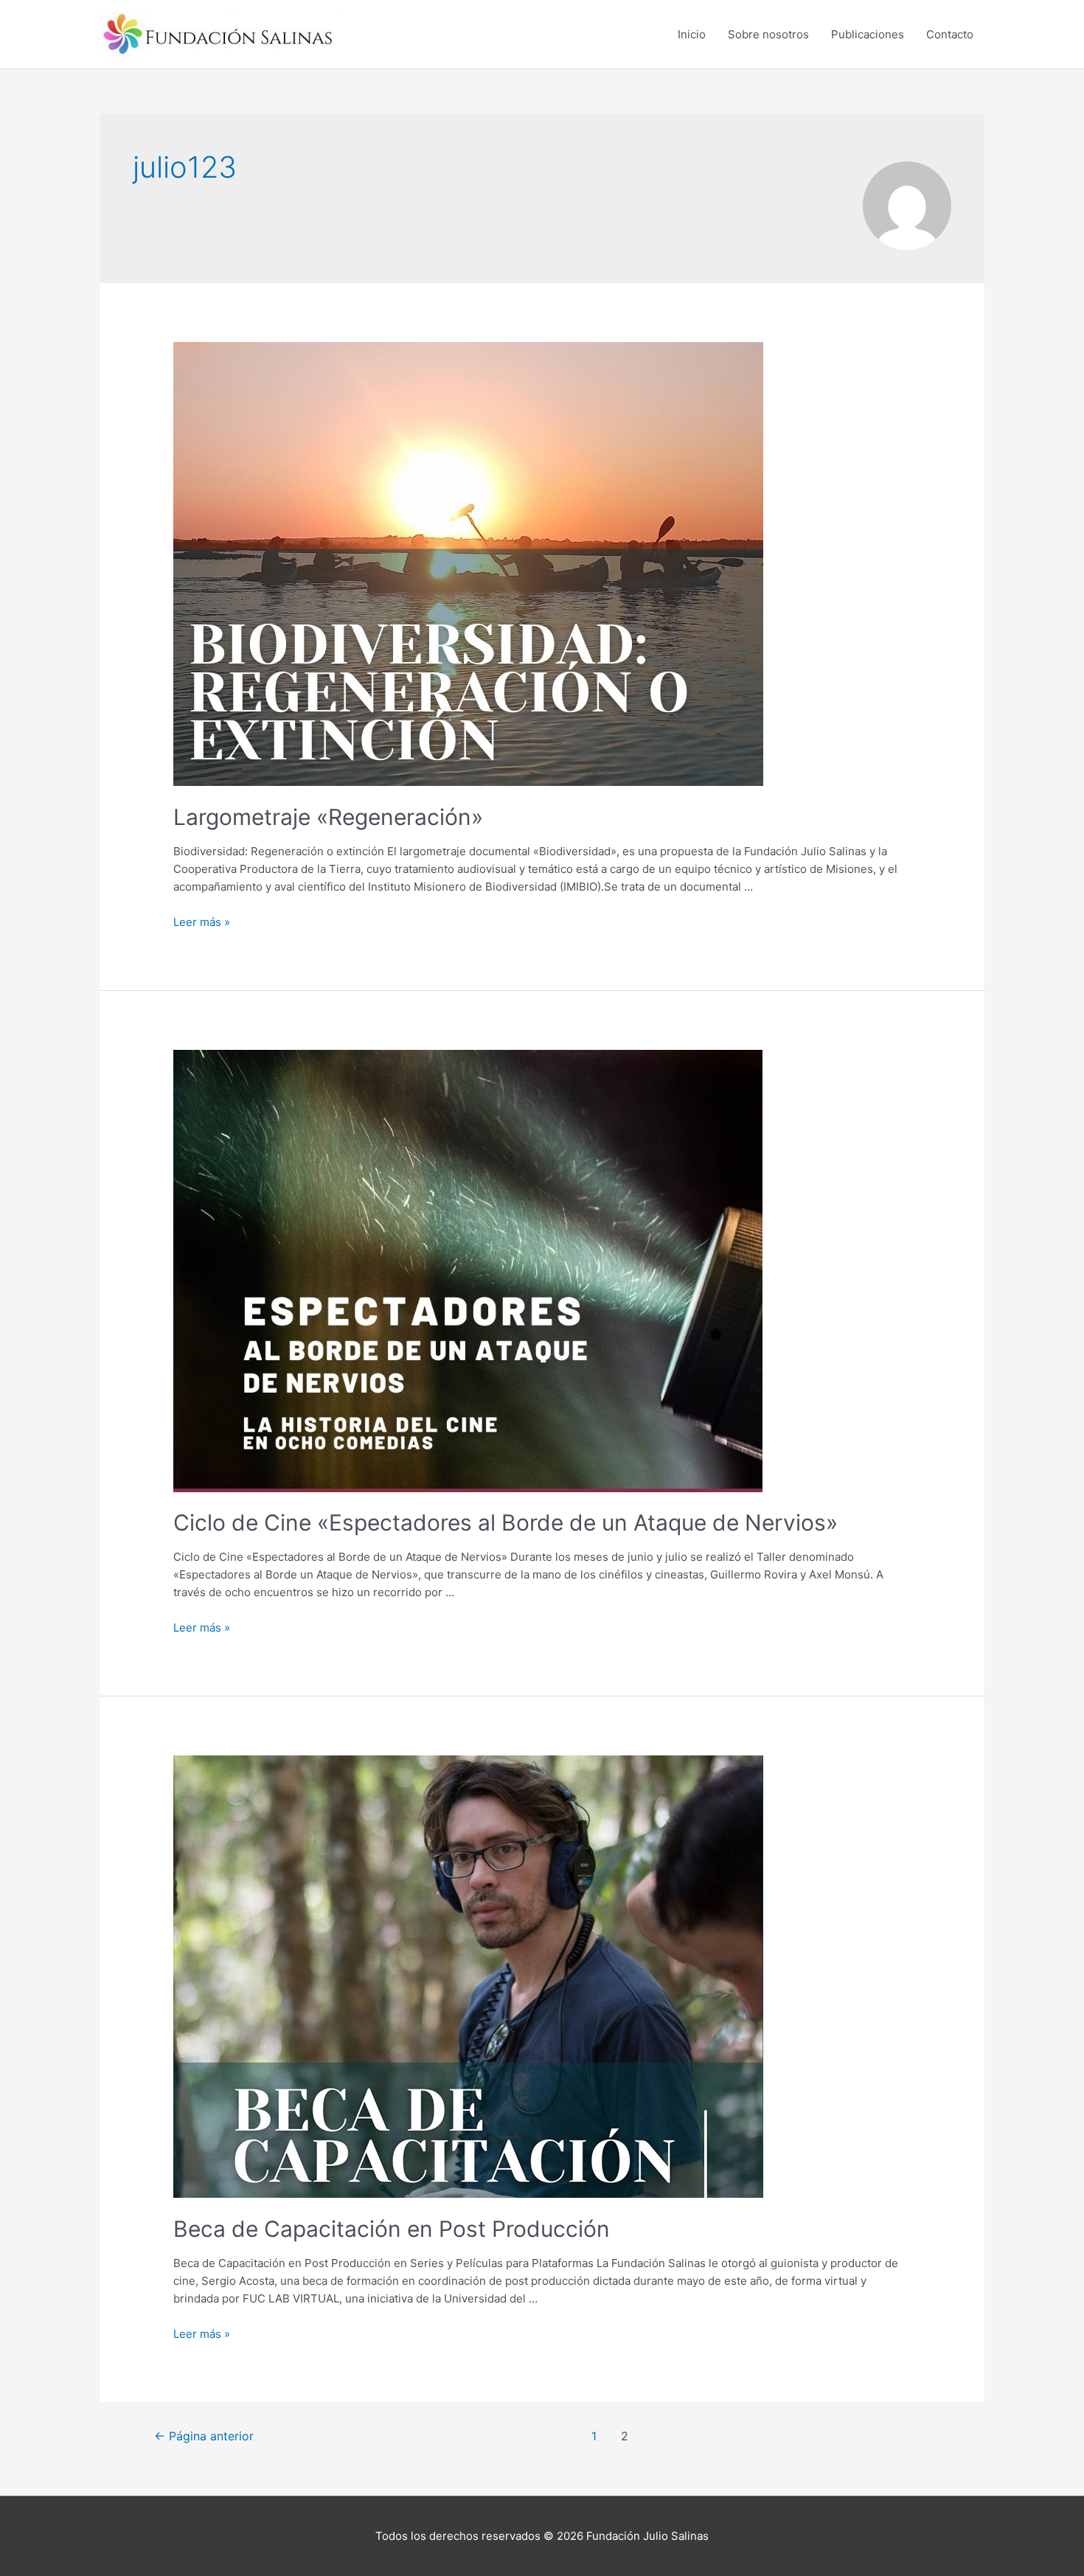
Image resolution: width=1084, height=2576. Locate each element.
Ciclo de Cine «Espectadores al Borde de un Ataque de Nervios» (505, 1522)
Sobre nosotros (768, 34)
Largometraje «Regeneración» (328, 817)
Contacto (950, 34)
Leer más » (202, 922)
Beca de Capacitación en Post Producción (392, 2229)
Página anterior (204, 2436)
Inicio (692, 34)
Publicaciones (868, 34)
